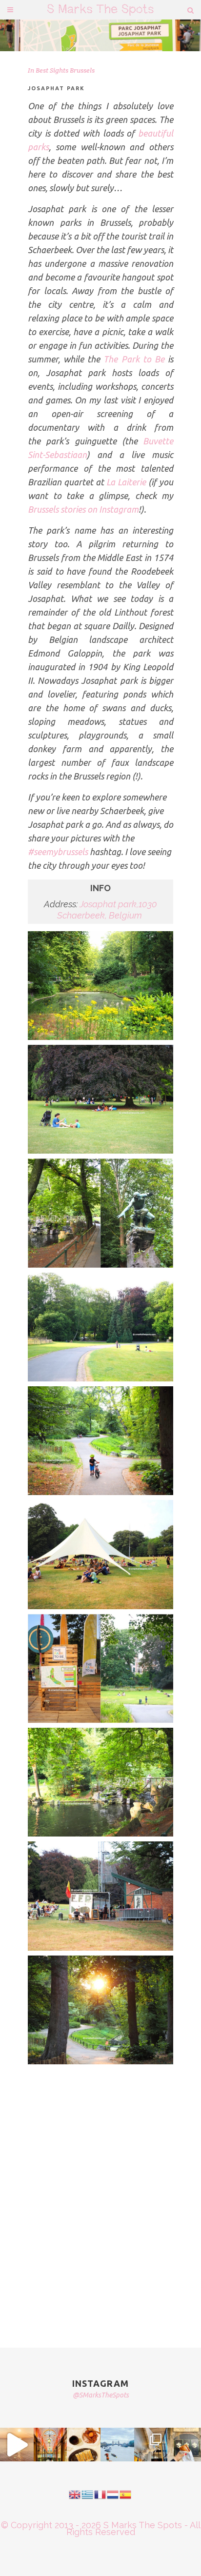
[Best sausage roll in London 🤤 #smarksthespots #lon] (184, 2445)
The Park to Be (134, 359)
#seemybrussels (58, 852)
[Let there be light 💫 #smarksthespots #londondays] (151, 2445)
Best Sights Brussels (65, 70)
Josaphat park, (109, 904)
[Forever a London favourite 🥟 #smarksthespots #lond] (84, 2445)
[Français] (100, 2494)
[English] (75, 2494)
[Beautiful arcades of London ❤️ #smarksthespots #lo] (50, 2445)
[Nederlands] (113, 2494)
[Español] (126, 2494)
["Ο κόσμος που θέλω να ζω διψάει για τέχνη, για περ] (17, 2445)
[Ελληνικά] (88, 2494)
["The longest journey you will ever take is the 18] (117, 2445)
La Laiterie (126, 482)
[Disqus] (100, 2194)
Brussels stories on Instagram (83, 509)
